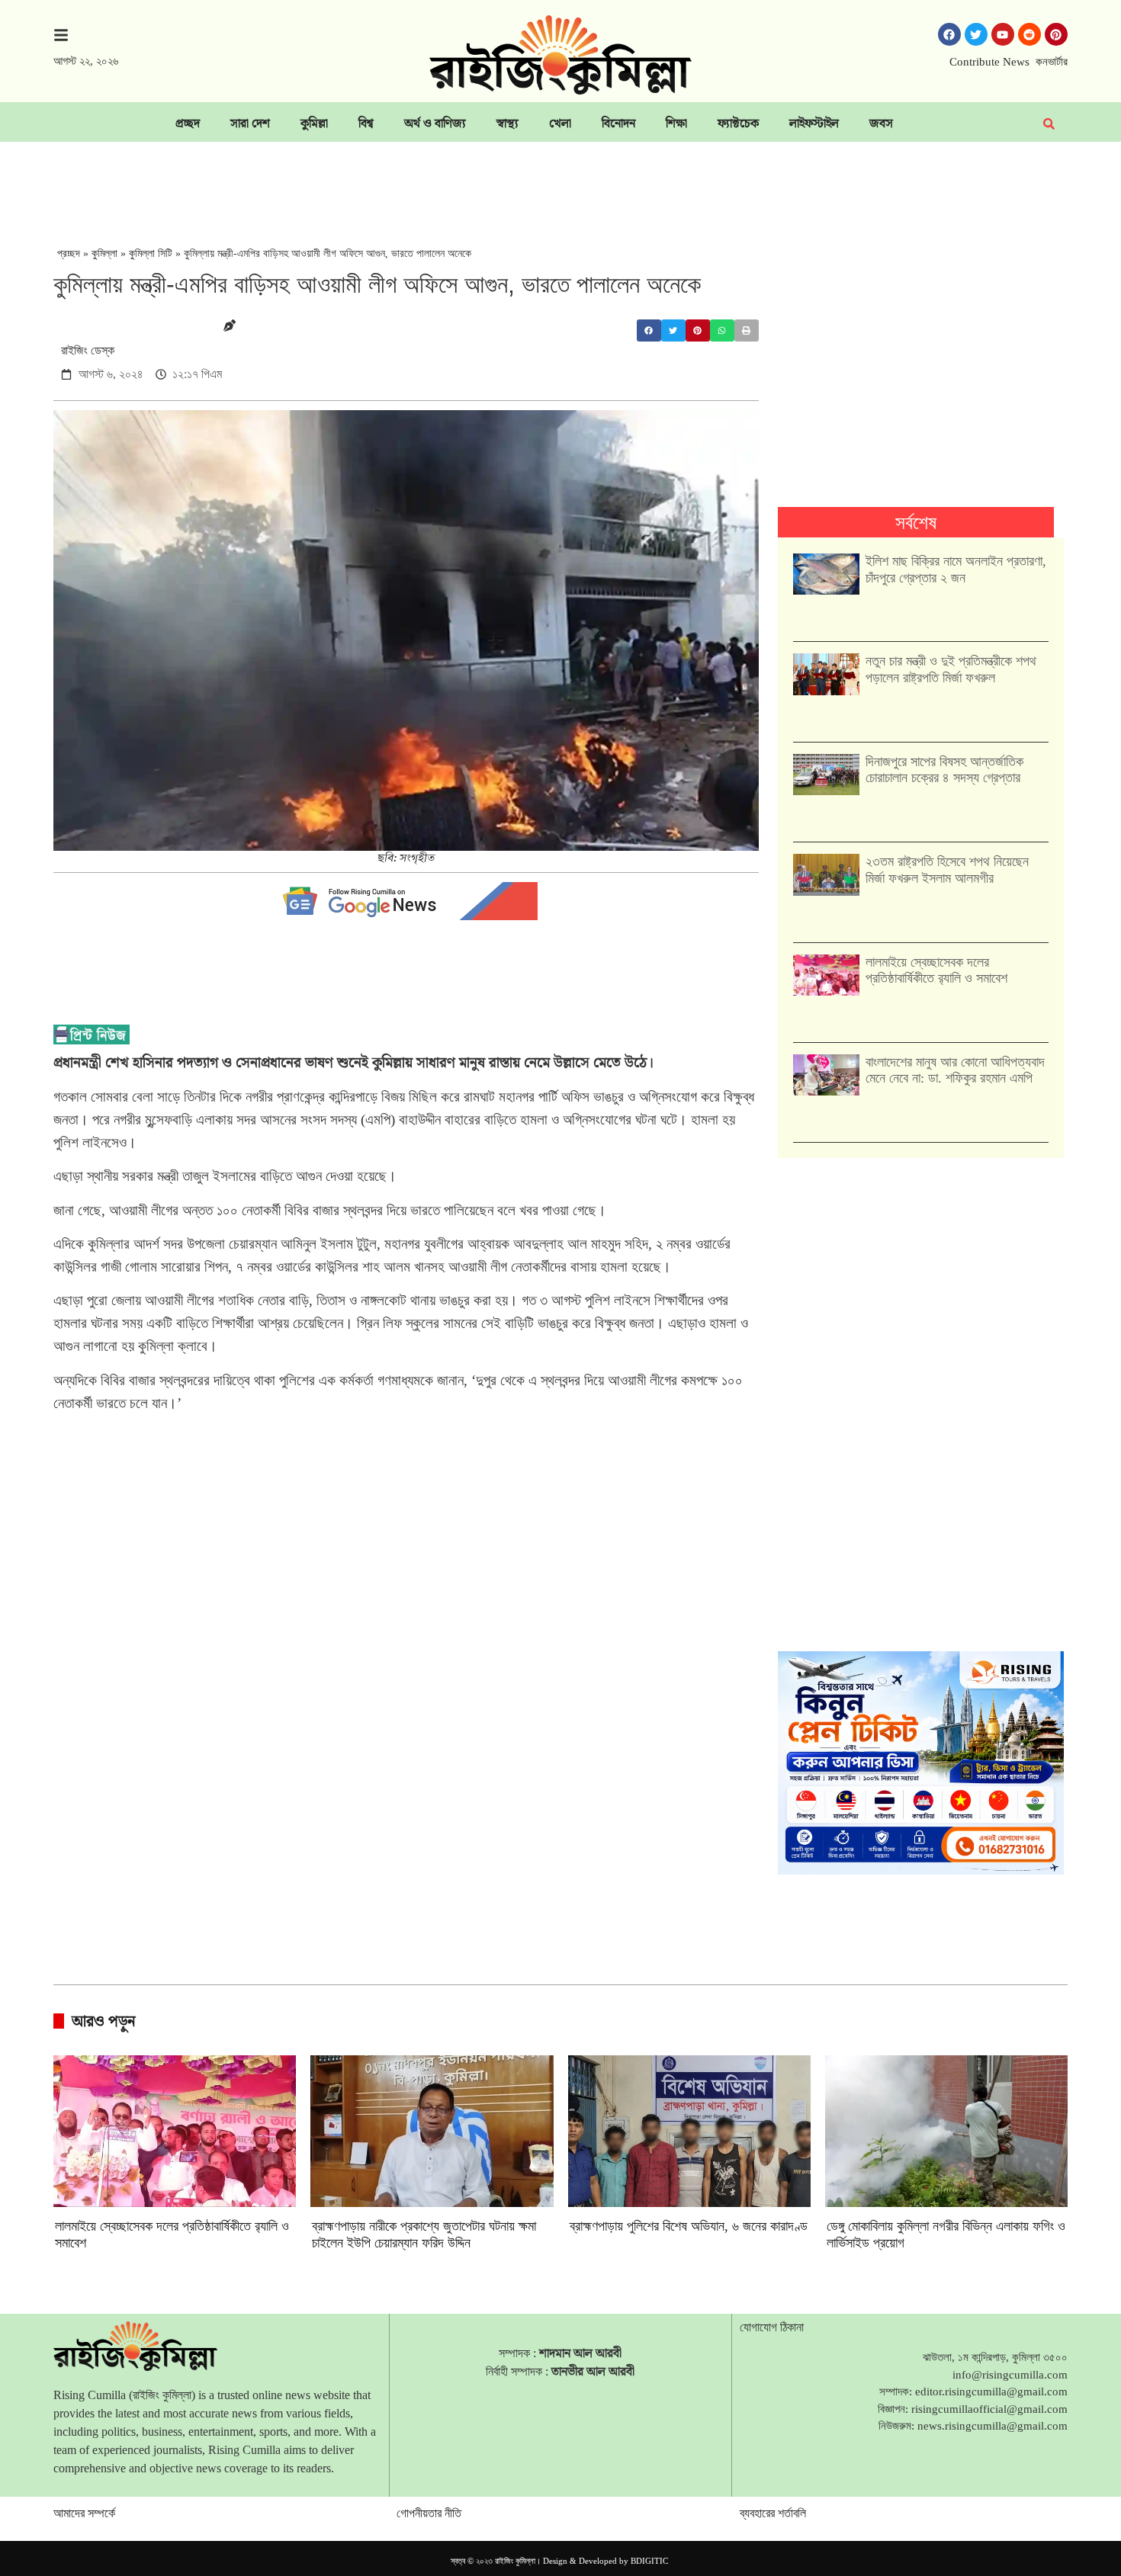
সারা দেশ (250, 123)
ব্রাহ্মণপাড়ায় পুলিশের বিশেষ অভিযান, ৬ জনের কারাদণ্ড (689, 2226)
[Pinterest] (1056, 34)
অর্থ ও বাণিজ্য (435, 123)
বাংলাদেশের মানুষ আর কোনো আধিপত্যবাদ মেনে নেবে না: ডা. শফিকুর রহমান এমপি (955, 1070)
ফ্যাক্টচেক (738, 123)
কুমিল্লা (314, 123)
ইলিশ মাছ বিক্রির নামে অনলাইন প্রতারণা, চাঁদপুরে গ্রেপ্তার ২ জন (956, 569)
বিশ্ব (366, 123)
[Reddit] (1029, 34)
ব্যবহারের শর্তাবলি (773, 2513)
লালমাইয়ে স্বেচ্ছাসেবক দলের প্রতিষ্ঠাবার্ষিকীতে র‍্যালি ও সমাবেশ (936, 970)
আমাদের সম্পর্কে (84, 2513)
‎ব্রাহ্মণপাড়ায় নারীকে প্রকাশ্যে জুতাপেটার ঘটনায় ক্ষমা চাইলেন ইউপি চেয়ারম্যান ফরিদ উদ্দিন (424, 2234)
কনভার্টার (1052, 62)
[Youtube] (1003, 34)
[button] (649, 330)
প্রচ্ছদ (188, 123)
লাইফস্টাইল (814, 123)
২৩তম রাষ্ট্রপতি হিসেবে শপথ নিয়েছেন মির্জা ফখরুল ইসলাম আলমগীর (947, 870)
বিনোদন (618, 123)
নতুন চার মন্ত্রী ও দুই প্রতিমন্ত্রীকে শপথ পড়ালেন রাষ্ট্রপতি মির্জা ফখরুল (951, 669)
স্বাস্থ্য (508, 123)
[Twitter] (976, 34)
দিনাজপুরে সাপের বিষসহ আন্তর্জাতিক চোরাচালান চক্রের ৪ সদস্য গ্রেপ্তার (944, 770)
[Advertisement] (560, 184)
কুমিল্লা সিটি (151, 253)
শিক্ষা (676, 123)
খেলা (560, 123)
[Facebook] (949, 34)
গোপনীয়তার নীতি (429, 2513)
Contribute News (989, 62)
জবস (881, 123)
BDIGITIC (649, 2561)
